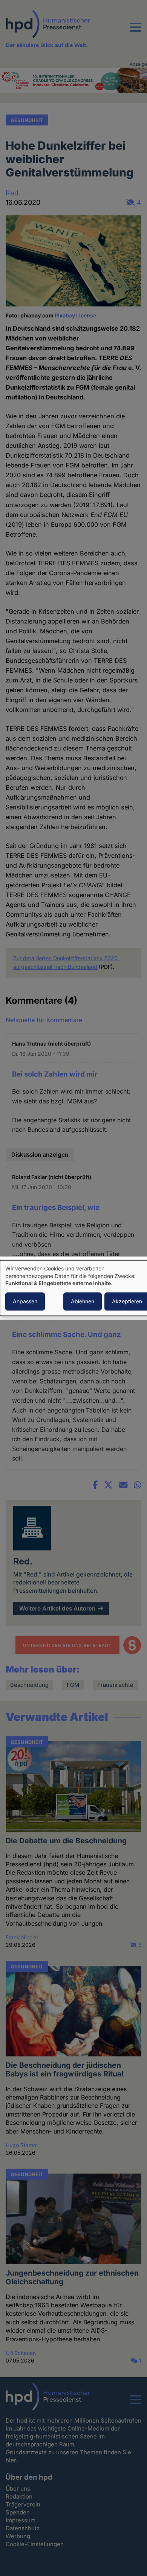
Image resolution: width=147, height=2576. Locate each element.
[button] (136, 32)
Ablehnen (83, 1301)
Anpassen (25, 1301)
